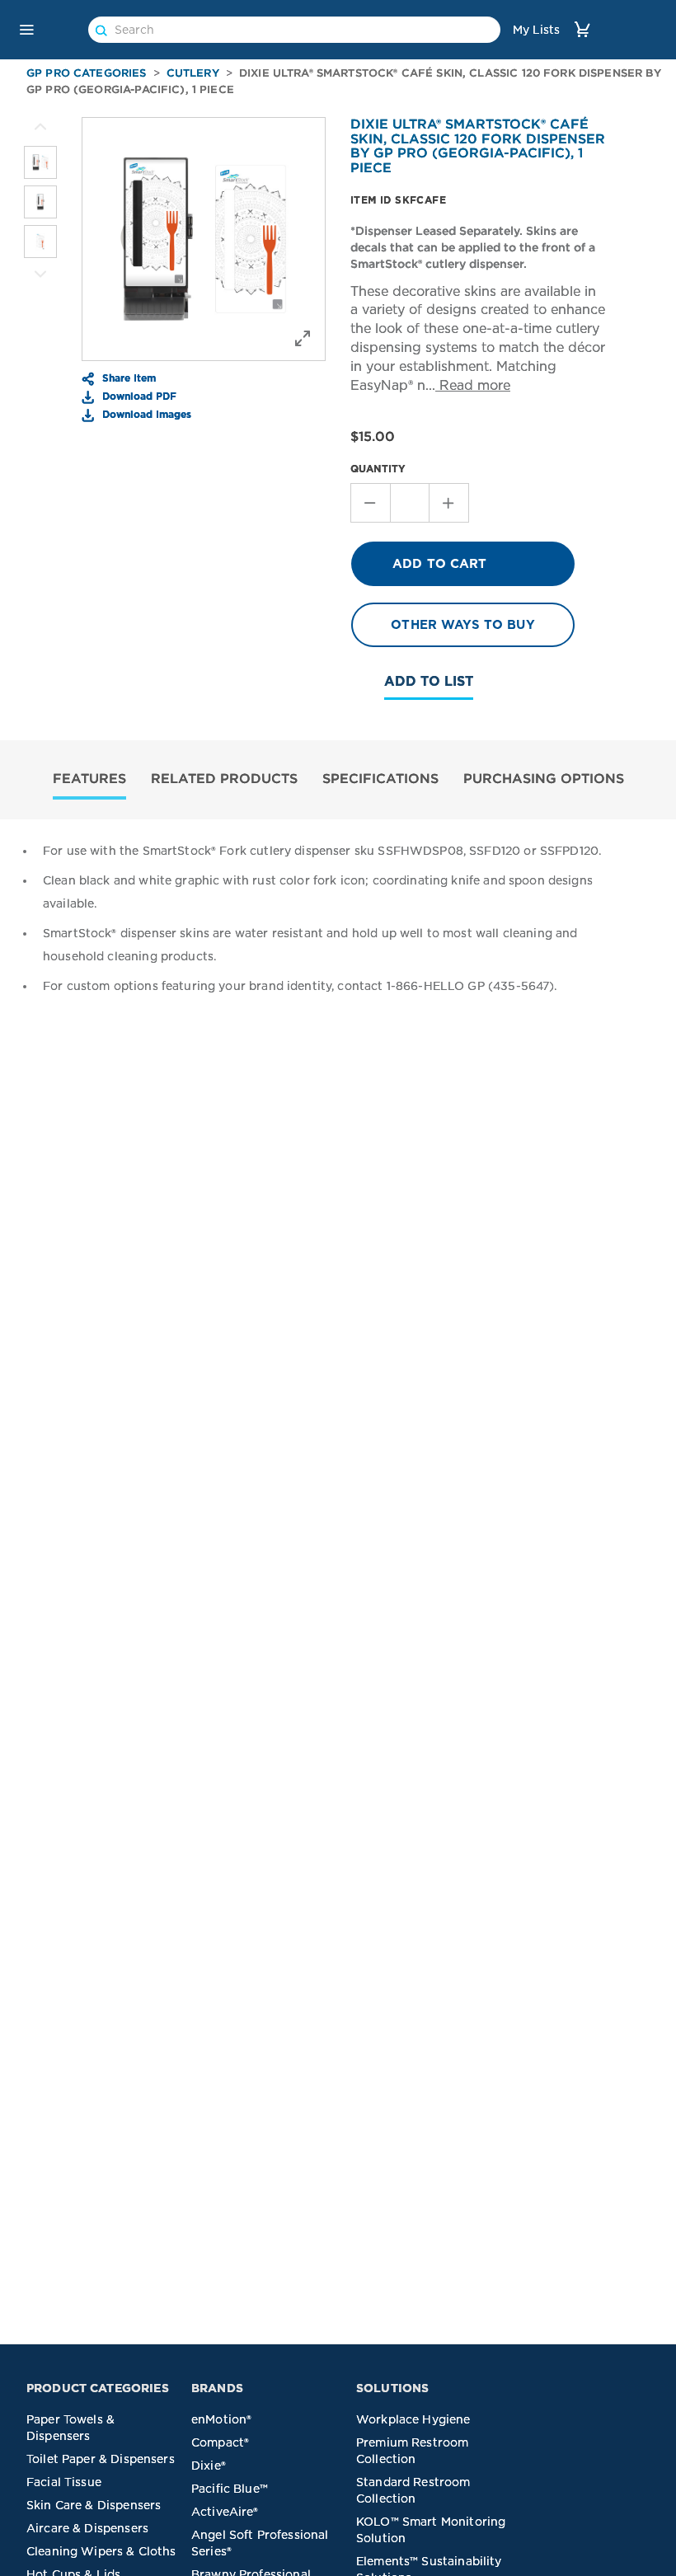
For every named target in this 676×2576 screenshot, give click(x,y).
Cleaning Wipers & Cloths (101, 2551)
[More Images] (40, 127)
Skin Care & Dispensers (94, 2505)
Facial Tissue (64, 2482)
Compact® (220, 2442)
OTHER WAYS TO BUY (463, 625)
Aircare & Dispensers (87, 2528)
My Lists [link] (536, 30)
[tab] (89, 780)
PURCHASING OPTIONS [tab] (544, 778)
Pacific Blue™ (230, 2489)
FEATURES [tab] (89, 778)
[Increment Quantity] (449, 503)
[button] (26, 30)
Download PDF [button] (138, 396)
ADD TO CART (440, 564)
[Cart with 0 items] (582, 29)
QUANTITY (378, 469)
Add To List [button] (429, 681)
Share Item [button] (127, 378)
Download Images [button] (145, 414)
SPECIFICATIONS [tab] (380, 778)
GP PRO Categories (87, 73)
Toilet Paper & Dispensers (101, 2459)
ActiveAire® (225, 2512)
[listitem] (40, 162)
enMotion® (221, 2419)
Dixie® (209, 2466)
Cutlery (193, 73)
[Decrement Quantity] (370, 503)
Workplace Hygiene (413, 2419)
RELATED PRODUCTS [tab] (224, 778)
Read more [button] (473, 385)
